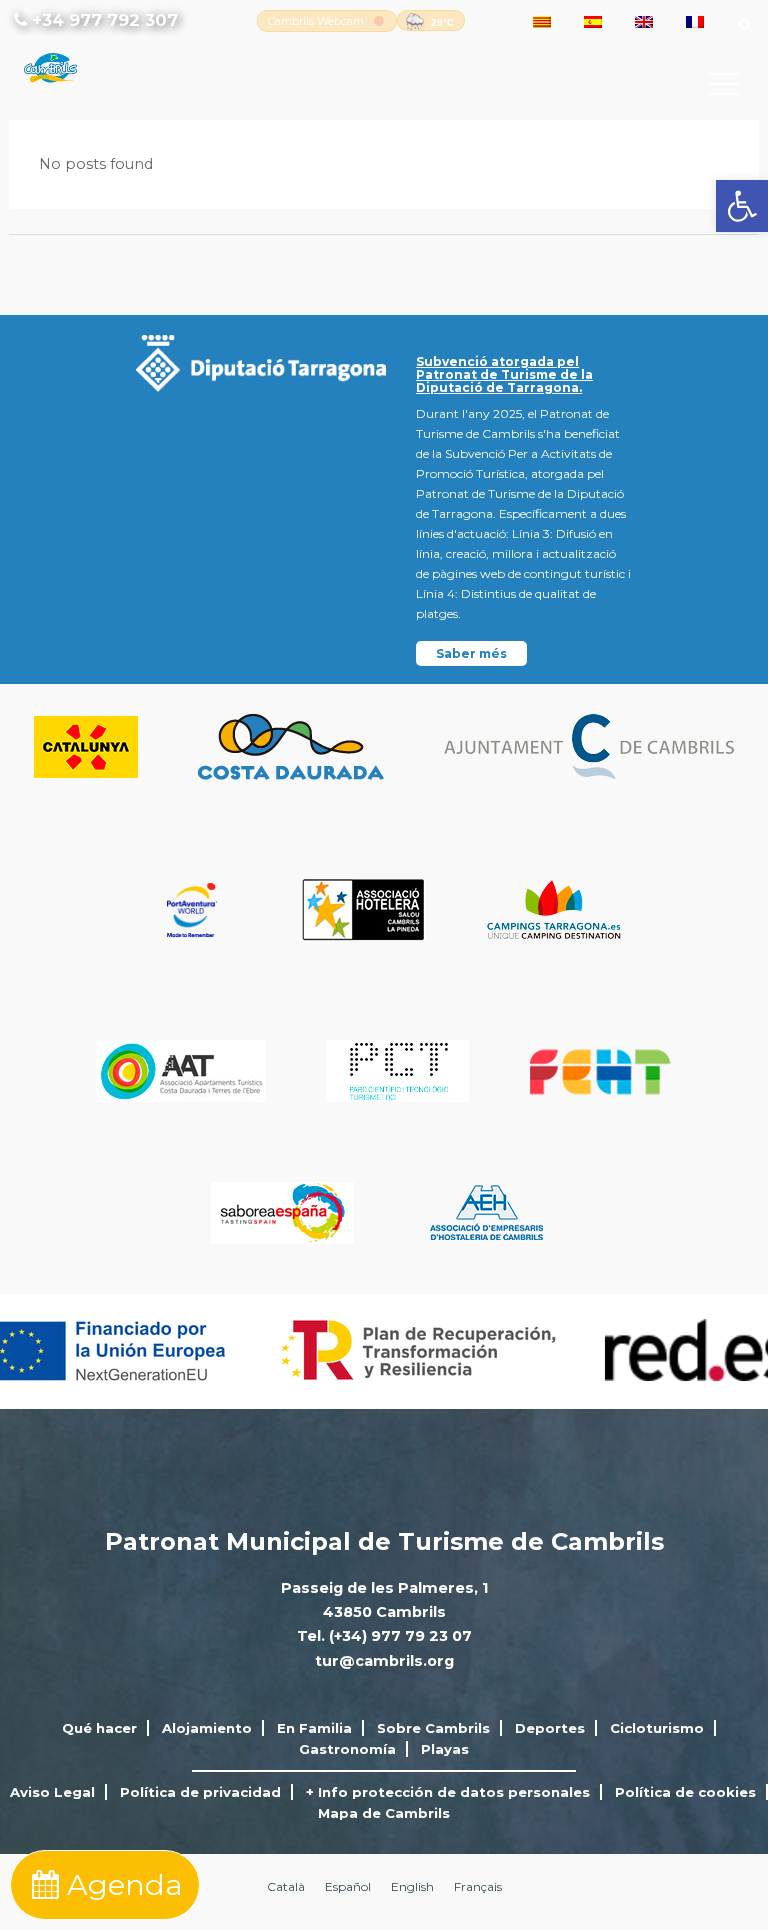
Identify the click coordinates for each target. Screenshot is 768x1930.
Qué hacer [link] (99, 1728)
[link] (742, 206)
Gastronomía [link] (347, 1749)
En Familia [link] (314, 1728)
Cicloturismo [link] (657, 1728)
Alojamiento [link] (207, 1728)
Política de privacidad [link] (200, 1792)
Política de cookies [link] (685, 1792)
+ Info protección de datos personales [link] (448, 1792)
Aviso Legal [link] (52, 1792)
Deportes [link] (550, 1728)
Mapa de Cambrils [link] (384, 1813)
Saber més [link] (471, 653)
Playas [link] (445, 1749)
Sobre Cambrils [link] (433, 1728)
